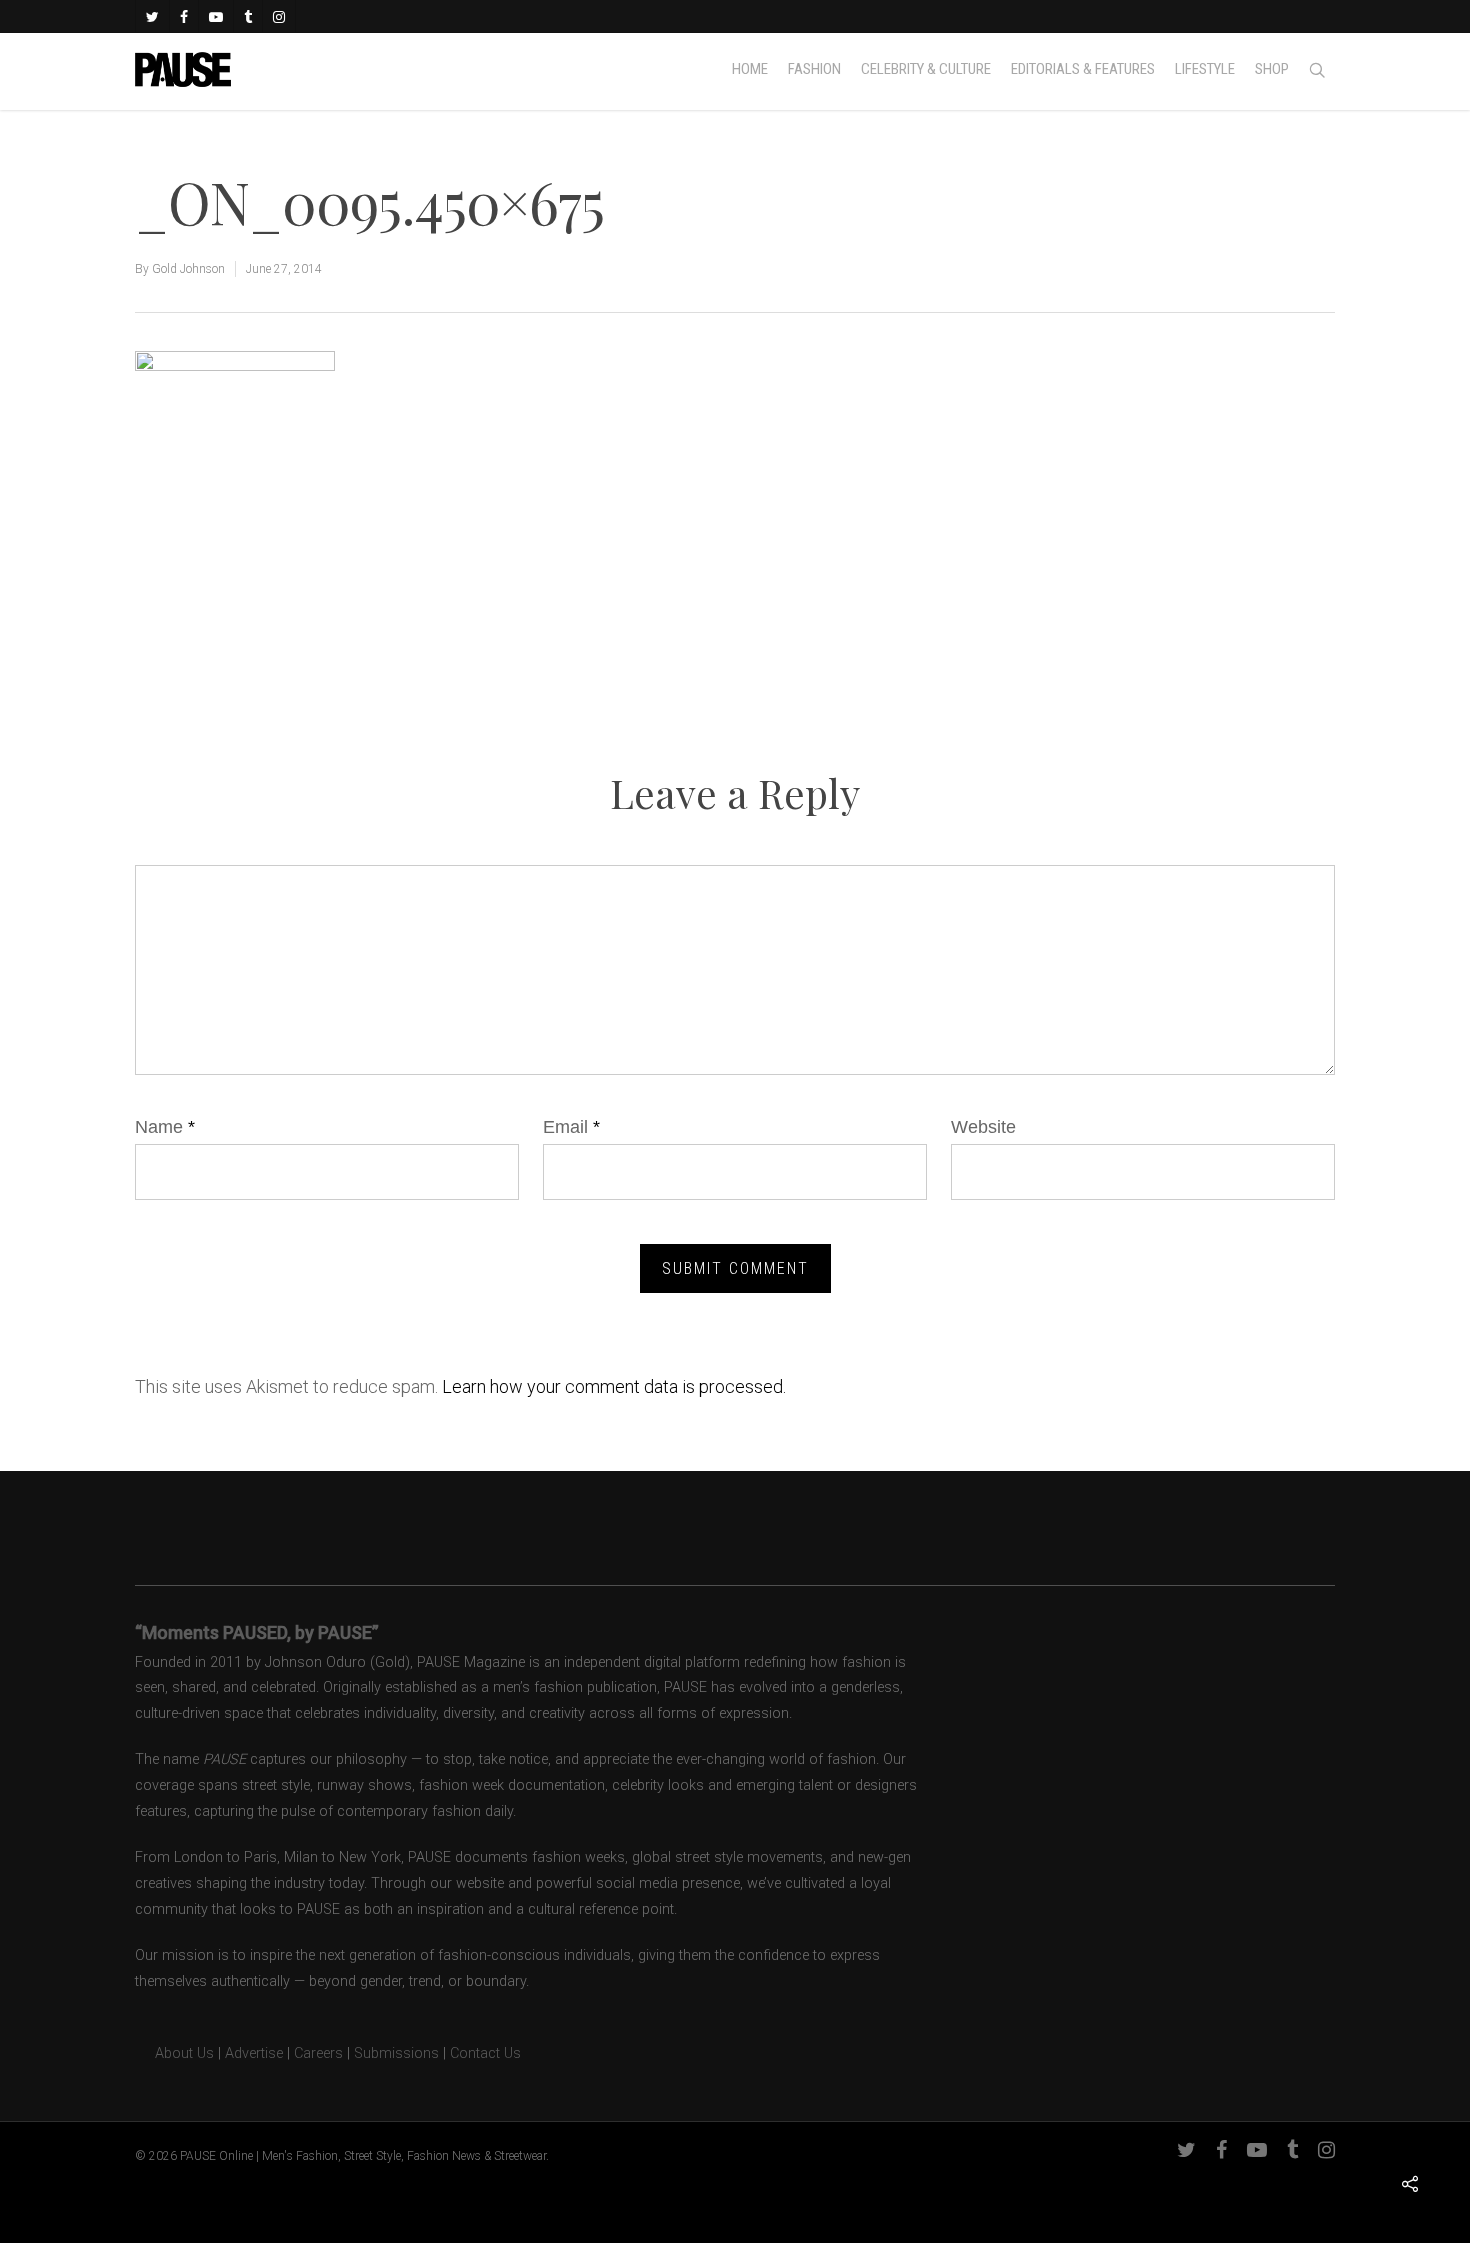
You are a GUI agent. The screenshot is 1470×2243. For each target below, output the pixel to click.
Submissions (396, 2053)
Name (165, 1127)
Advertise (254, 2053)
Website (983, 1127)
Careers (318, 2053)
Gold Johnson (188, 269)
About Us (174, 2053)
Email (571, 1127)
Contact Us (485, 2053)
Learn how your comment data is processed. (614, 1386)
